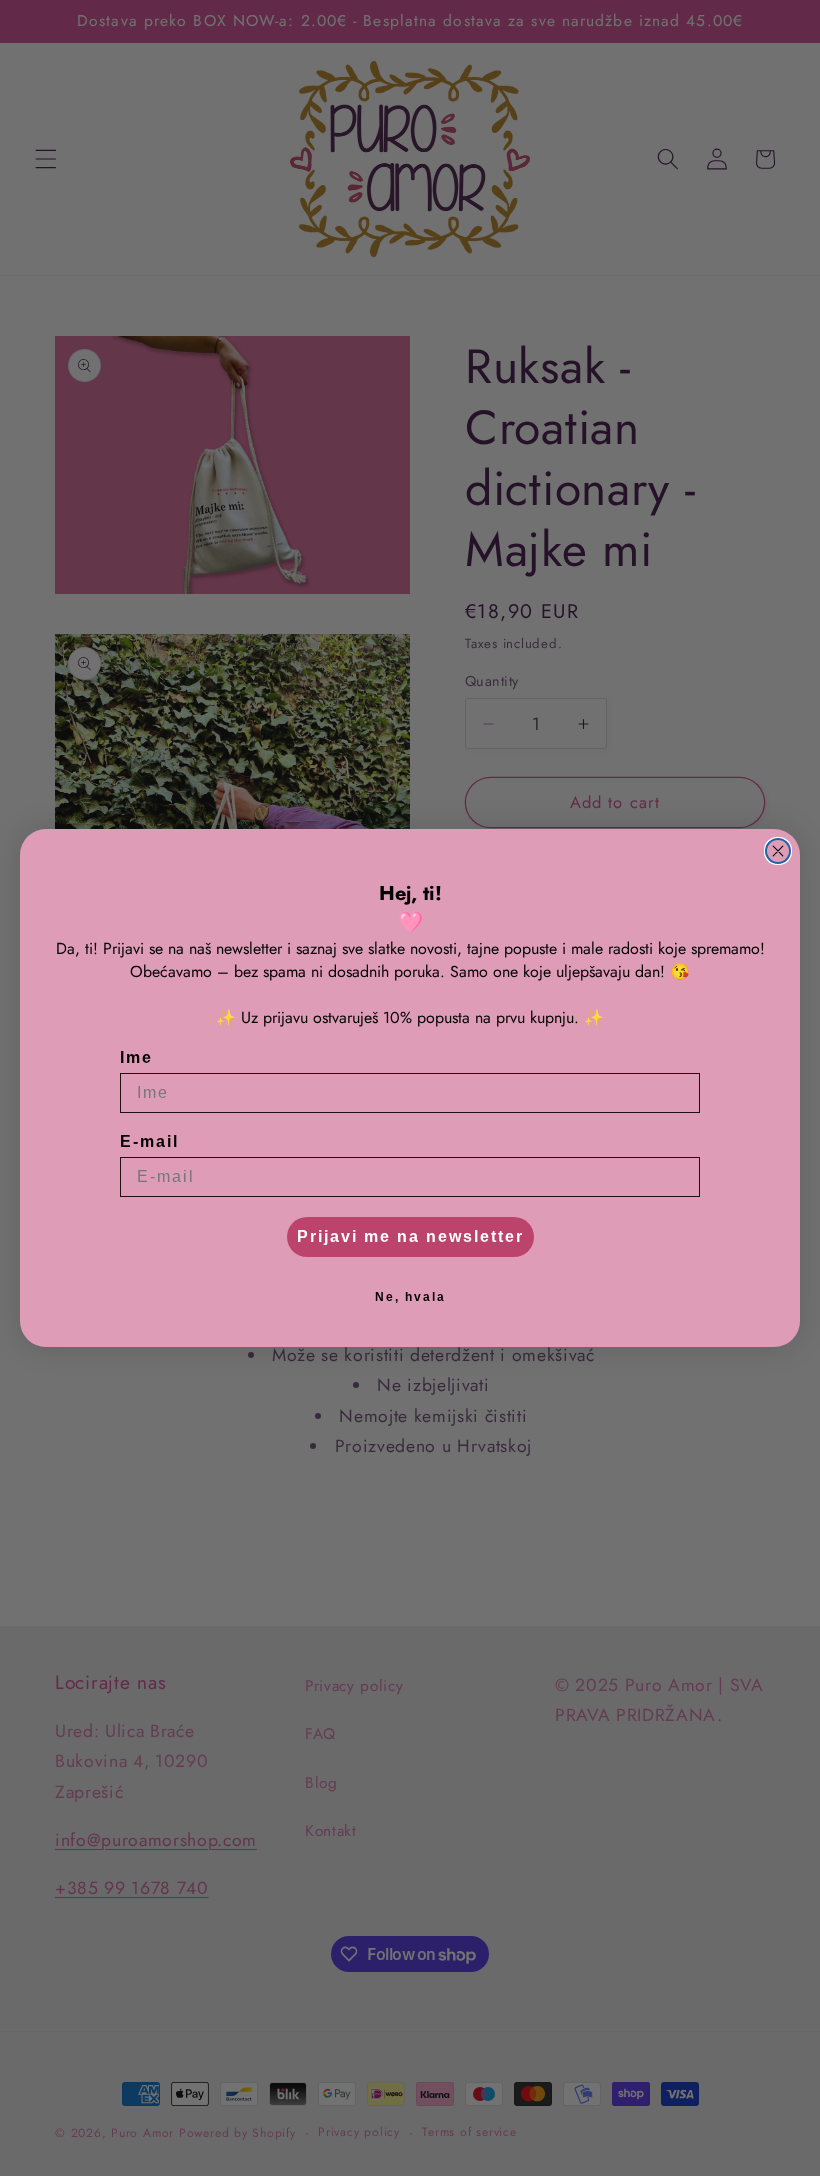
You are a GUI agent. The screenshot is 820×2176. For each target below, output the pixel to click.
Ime (136, 1057)
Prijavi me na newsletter (410, 1236)
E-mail (149, 1141)
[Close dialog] (778, 851)
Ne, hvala (410, 1297)
